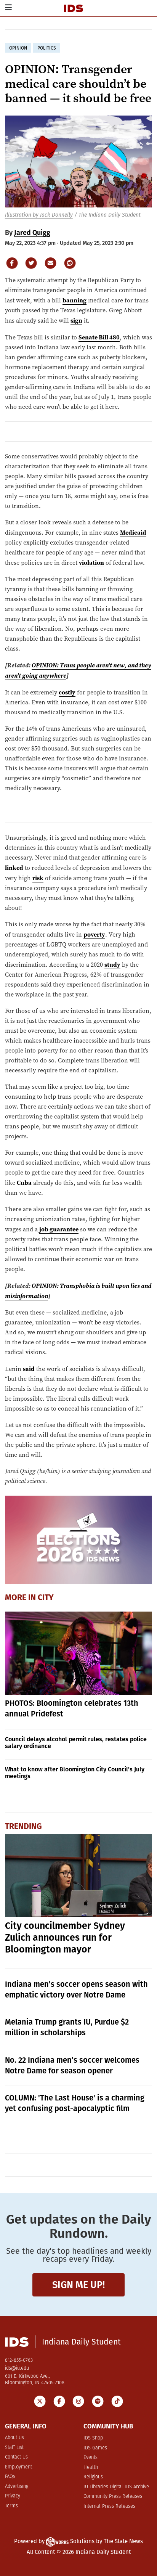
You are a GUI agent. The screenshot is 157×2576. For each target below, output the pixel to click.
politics (47, 48)
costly (67, 692)
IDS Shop (93, 2438)
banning (74, 300)
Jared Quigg (32, 233)
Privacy (13, 2496)
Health (91, 2468)
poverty (94, 934)
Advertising (17, 2487)
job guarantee (59, 1229)
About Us (14, 2438)
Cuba (24, 1183)
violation (91, 562)
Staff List (14, 2448)
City (46, 1597)
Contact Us (16, 2457)
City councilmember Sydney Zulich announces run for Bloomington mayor (65, 1938)
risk (38, 878)
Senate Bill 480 (99, 337)
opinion (18, 48)
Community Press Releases (113, 2496)
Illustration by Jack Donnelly (39, 215)
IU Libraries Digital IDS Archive (116, 2487)
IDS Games (95, 2448)
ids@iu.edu (17, 2368)
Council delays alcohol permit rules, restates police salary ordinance (76, 1743)
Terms (11, 2506)
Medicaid (133, 532)
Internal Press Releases (109, 2506)
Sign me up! (78, 2285)
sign (76, 320)
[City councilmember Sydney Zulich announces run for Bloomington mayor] (79, 1875)
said (29, 1369)
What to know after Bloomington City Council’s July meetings (75, 1773)
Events (91, 2458)
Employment (18, 2467)
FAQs (10, 2477)
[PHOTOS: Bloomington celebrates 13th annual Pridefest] (79, 1653)
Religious (93, 2477)
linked (14, 868)
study (112, 964)
